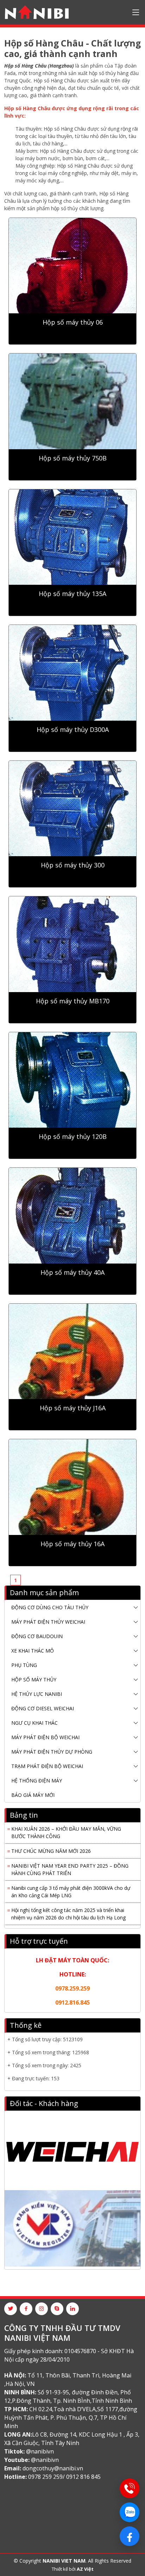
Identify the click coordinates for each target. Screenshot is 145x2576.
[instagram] (42, 2309)
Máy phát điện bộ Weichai (45, 1737)
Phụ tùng (24, 1665)
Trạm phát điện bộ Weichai (47, 1766)
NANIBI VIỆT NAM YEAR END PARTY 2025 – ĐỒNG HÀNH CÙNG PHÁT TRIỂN (70, 1862)
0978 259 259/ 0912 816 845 (64, 2477)
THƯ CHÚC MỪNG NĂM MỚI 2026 (51, 1844)
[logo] (37, 12)
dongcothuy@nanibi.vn (53, 2468)
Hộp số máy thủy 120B (73, 1137)
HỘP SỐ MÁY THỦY (34, 1679)
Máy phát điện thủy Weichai (48, 1622)
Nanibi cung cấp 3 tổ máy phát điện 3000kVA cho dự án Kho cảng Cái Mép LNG (71, 1884)
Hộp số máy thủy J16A (73, 1408)
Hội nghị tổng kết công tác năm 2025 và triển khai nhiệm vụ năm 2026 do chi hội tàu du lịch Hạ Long (68, 1906)
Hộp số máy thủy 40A (72, 1273)
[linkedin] (72, 2309)
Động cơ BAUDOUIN (37, 1636)
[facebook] (26, 2309)
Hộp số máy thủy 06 (73, 322)
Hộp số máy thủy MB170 (73, 1001)
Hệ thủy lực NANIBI (37, 1694)
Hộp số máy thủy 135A (72, 594)
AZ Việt (85, 2569)
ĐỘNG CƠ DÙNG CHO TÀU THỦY (50, 1607)
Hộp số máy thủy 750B (73, 458)
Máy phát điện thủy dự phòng (52, 1752)
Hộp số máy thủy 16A (72, 1544)
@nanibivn (40, 2451)
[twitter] (11, 2309)
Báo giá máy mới (33, 1795)
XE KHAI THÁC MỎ (33, 1651)
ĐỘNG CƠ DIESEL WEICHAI (43, 1708)
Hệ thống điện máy (37, 1781)
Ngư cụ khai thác (34, 1723)
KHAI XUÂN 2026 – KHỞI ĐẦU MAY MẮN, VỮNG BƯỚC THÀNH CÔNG (66, 1825)
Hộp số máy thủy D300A (73, 730)
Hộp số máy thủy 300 (73, 865)
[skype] (57, 2309)
